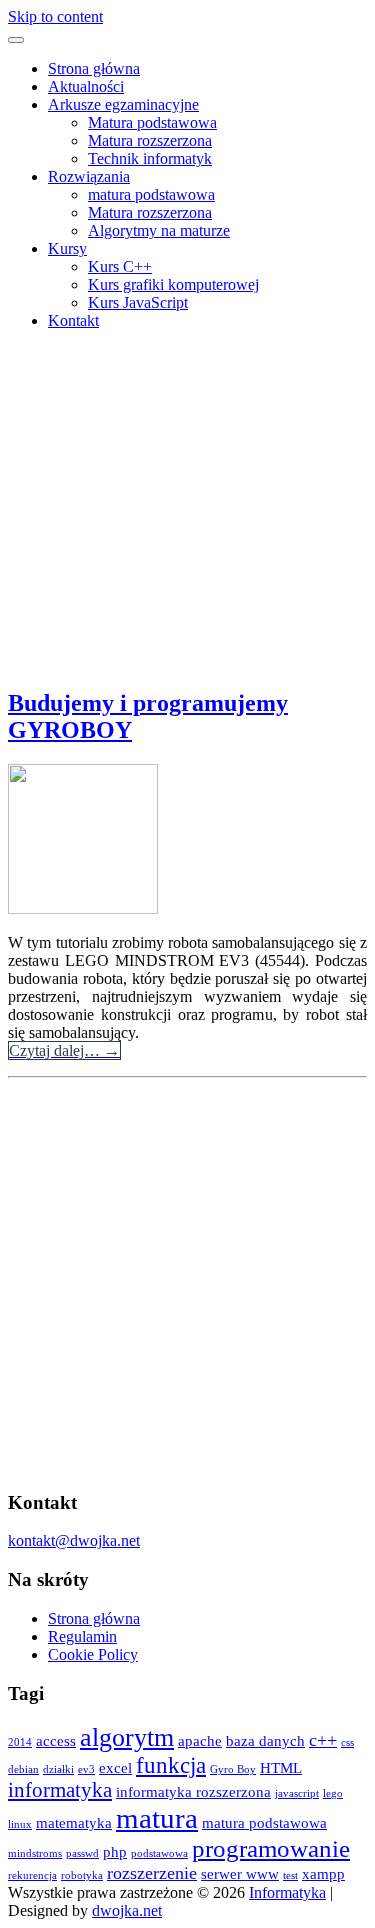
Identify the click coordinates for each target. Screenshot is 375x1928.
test (290, 1875)
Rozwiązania (89, 176)
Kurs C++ (120, 266)
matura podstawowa (151, 194)
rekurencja (32, 1875)
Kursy (67, 248)
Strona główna (94, 68)
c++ (323, 1740)
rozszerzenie (152, 1873)
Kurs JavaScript (138, 302)
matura (157, 1818)
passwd (82, 1853)
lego (333, 1793)
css (347, 1742)
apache (200, 1740)
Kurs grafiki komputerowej (173, 284)
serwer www (240, 1873)
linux (20, 1824)
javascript (297, 1793)
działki (58, 1769)
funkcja (171, 1765)
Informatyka (287, 1892)
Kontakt (73, 320)
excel (115, 1767)
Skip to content (55, 16)
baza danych (265, 1740)
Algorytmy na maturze (159, 230)
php (115, 1851)
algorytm (127, 1737)
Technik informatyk (150, 158)
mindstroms (35, 1853)
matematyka (74, 1822)
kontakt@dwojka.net (74, 1540)
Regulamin (82, 1636)
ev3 (86, 1769)
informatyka (60, 1790)
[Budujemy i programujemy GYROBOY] (83, 908)
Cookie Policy (93, 1654)
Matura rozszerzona (150, 140)
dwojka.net (127, 1910)
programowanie (271, 1848)
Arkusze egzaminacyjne (123, 104)
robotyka (82, 1875)
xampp (323, 1873)
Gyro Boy (233, 1769)
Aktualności (86, 86)
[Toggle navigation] (16, 40)
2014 (20, 1742)
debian (23, 1769)
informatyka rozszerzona (193, 1791)
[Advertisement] (187, 498)
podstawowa (159, 1853)
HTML (281, 1767)
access (56, 1740)
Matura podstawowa (152, 122)
